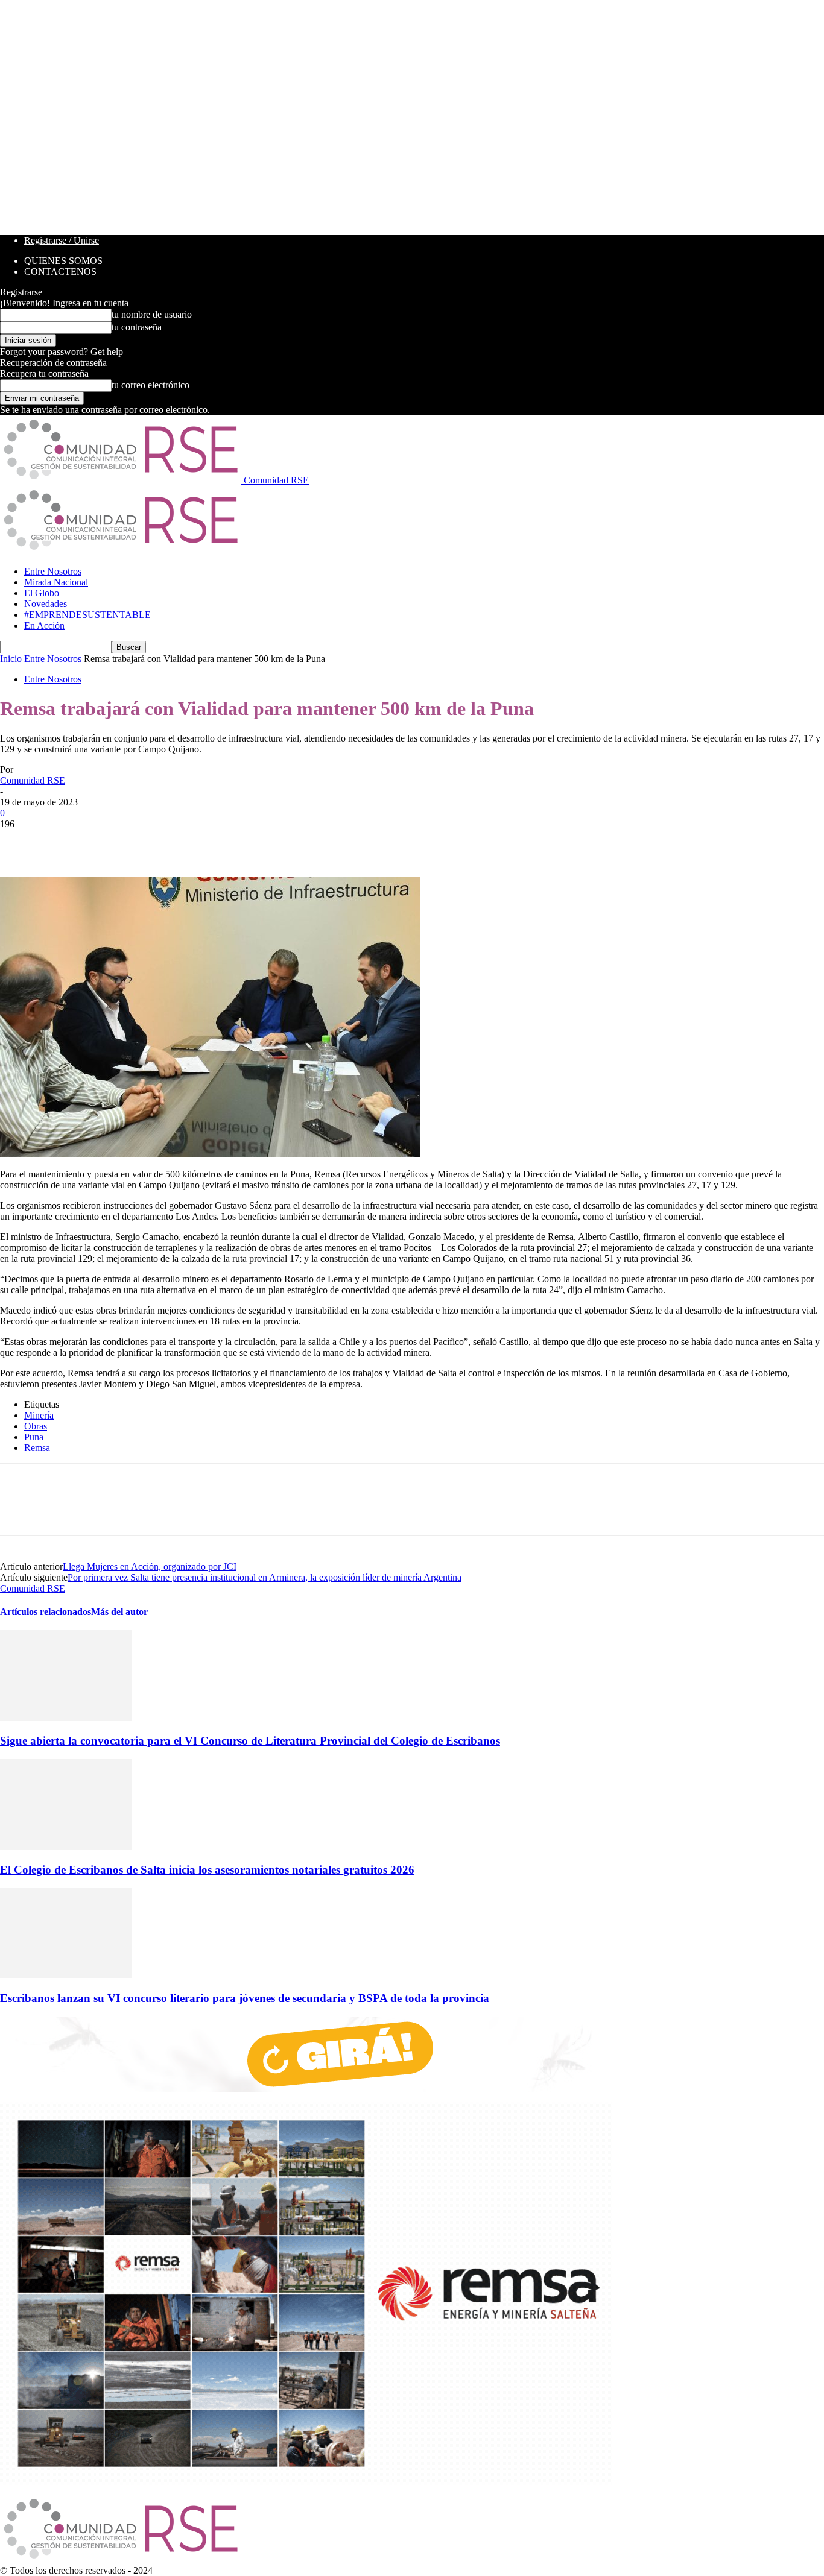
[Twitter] (63, 842)
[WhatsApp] (150, 842)
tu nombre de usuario (152, 314)
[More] (194, 842)
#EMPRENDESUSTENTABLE (87, 615)
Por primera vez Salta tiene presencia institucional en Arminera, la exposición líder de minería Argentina (265, 1577)
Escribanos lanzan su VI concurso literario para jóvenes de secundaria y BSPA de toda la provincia (245, 1998)
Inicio (11, 659)
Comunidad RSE (33, 780)
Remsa (37, 1448)
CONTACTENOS (60, 272)
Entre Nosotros (53, 571)
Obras (36, 1426)
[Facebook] (20, 842)
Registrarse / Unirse (62, 240)
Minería (39, 1415)
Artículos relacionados (46, 1612)
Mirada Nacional (56, 582)
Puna (34, 1437)
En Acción (44, 625)
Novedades (46, 604)
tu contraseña (137, 327)
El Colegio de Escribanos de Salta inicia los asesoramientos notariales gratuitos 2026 (207, 1870)
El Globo (42, 593)
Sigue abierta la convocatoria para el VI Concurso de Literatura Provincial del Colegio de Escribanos (250, 1741)
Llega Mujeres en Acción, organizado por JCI (150, 1567)
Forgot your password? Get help (62, 352)
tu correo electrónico (151, 385)
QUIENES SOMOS (63, 261)
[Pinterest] (107, 842)
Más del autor (119, 1612)
